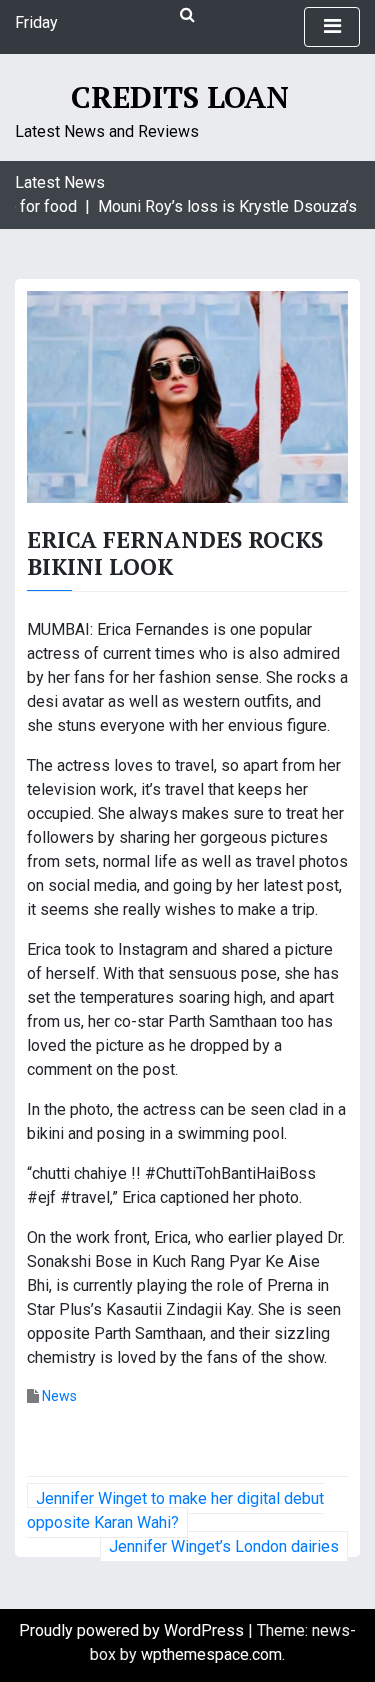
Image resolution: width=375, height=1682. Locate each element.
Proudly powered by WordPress (133, 1630)
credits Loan (180, 97)
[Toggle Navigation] (332, 27)
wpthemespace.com (211, 1654)
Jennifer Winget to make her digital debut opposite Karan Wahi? (175, 1510)
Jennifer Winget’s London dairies (224, 1546)
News (59, 1396)
